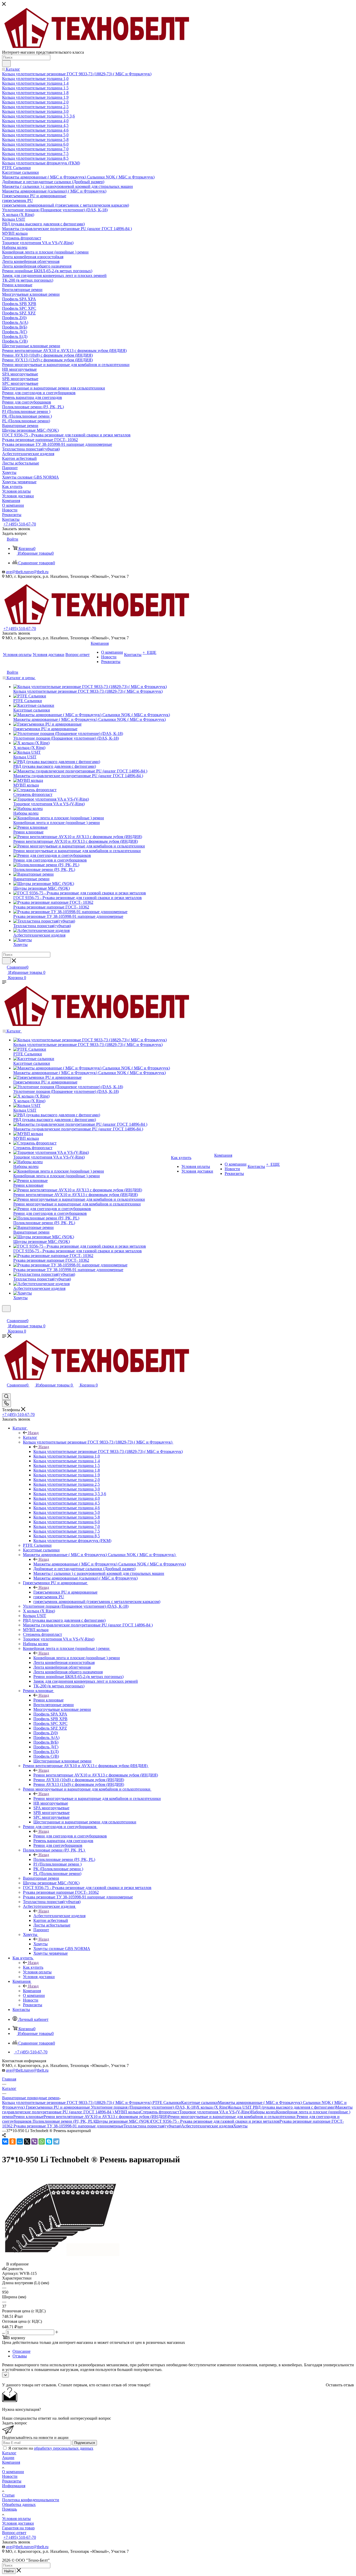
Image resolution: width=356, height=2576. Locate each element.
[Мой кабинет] (4, 1315)
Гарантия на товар (18, 2528)
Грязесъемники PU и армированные (65, 1592)
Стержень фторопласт (160, 2112)
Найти (9, 2571)
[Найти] (6, 64)
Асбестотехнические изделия (59, 1916)
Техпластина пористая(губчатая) (152, 2126)
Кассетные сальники (200, 2103)
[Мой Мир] (20, 2141)
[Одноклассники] (13, 2141)
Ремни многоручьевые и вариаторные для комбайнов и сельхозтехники (97, 1798)
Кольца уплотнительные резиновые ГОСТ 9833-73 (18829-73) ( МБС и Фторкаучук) (108, 1451)
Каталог (30, 1437)
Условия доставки (18, 2523)
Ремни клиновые (48, 1700)
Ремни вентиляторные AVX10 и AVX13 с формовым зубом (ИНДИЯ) (96, 1775)
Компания (32, 1991)
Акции (8, 2458)
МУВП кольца (127, 2112)
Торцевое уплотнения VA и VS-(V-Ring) (215, 2112)
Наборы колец (263, 2112)
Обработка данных (19, 2504)
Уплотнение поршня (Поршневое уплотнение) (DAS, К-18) (144, 2107)
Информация (14, 2486)
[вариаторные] (61, 2255)
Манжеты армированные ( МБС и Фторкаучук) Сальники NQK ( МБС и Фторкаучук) (110, 1564)
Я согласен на (51, 2448)
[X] (27, 2141)
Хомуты (41, 1944)
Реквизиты (12, 2481)
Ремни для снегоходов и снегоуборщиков (70, 1836)
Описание (22, 2351)
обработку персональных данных (64, 2448)
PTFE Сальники (167, 2103)
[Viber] (34, 2141)
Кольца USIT (241, 2107)
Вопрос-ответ (14, 2533)
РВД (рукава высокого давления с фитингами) (294, 2107)
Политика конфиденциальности (31, 2500)
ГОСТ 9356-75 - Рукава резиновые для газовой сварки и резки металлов (215, 2121)
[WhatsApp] (42, 2141)
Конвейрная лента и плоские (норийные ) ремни (77, 1658)
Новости (10, 2476)
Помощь (10, 2509)
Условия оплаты (16, 2519)
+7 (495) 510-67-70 (20, 524)
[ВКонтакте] (5, 2141)
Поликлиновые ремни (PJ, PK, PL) (64, 1859)
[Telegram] (56, 2141)
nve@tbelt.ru (38, 572)
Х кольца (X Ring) (213, 2107)
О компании (13, 2472)
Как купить (33, 1967)
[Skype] (49, 2141)
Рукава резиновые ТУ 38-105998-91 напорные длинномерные (69, 2126)
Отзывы (20, 2356)
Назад (33, 1433)
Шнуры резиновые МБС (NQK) (123, 2121)
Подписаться (85, 2443)
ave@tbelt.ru (17, 572)
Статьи (8, 2495)
